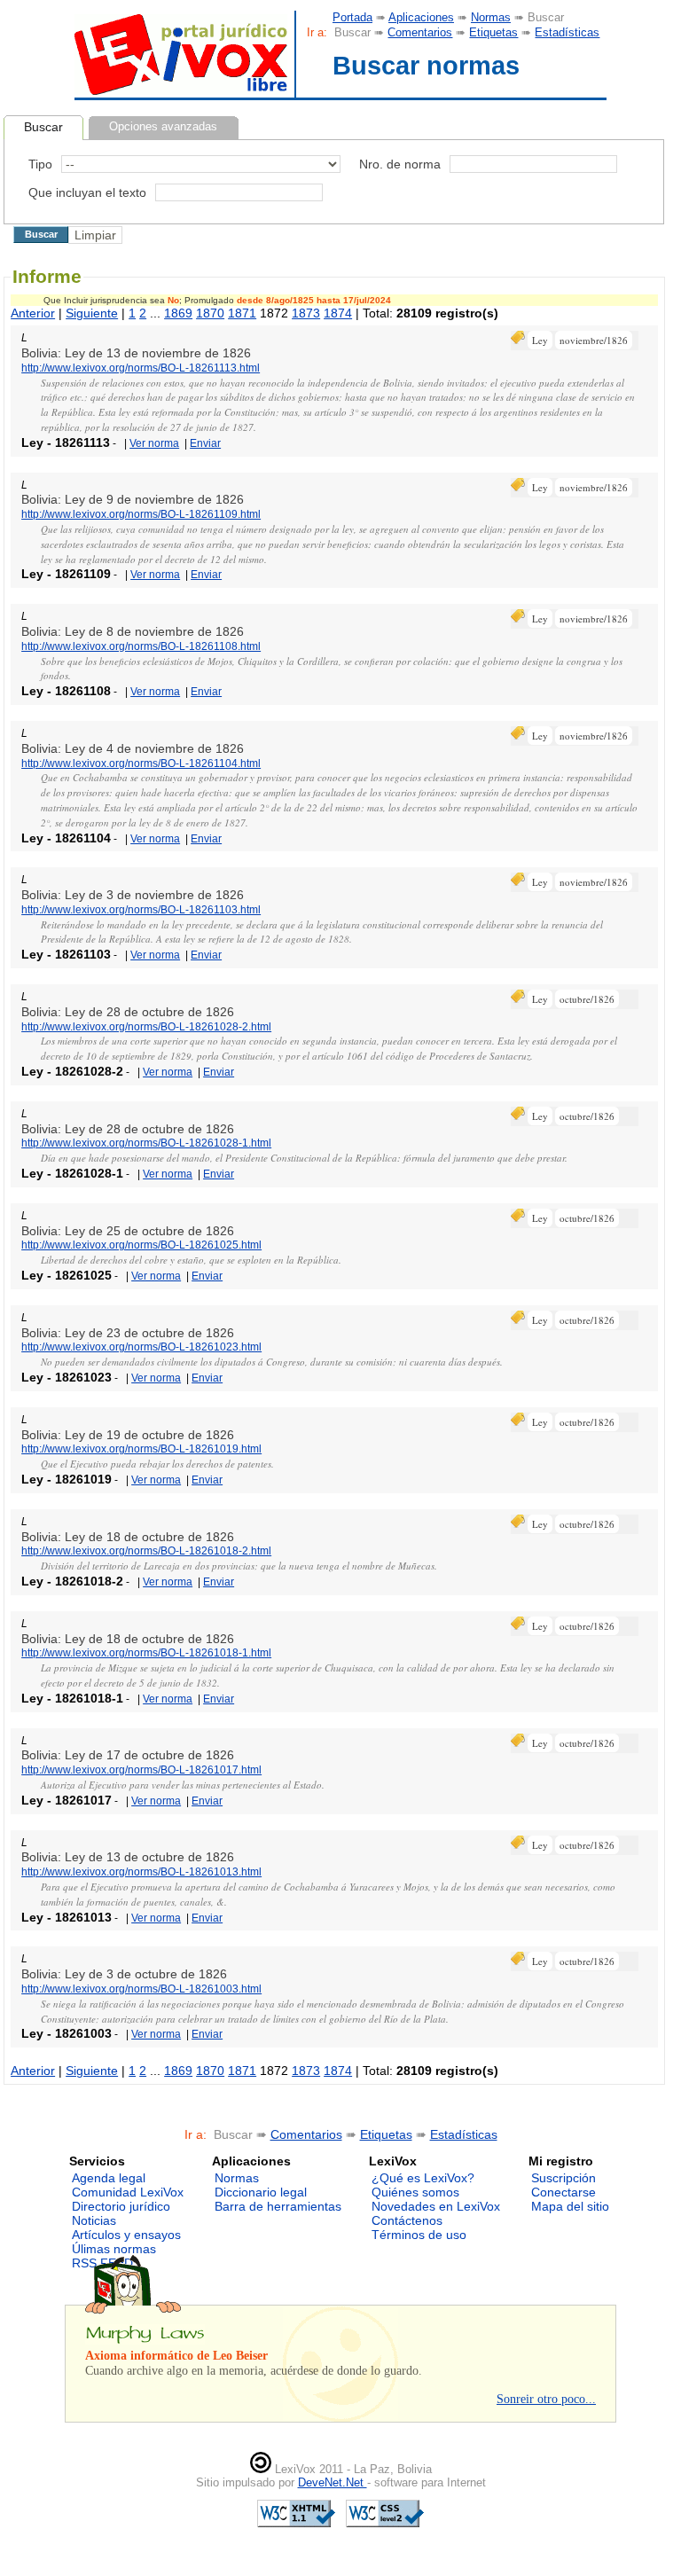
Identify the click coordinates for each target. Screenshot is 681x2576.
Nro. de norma (400, 164)
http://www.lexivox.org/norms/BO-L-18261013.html (141, 1872)
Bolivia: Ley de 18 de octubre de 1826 (128, 1537)
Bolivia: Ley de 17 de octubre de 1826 (128, 1755)
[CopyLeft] (261, 2469)
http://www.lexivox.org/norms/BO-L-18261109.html (141, 514)
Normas (491, 17)
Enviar (205, 443)
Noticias (94, 2220)
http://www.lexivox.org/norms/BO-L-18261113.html (141, 368)
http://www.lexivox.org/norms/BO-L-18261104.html (141, 763)
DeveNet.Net (333, 2482)
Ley (540, 340)
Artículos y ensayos (126, 2235)
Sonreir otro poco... (546, 2399)
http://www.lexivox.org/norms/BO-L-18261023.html (141, 1347)
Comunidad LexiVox (128, 2192)
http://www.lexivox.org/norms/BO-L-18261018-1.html (146, 1653)
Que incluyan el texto (87, 192)
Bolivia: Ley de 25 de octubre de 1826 (128, 1231)
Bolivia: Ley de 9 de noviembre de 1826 (133, 499)
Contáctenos (407, 2220)
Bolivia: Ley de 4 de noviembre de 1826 (133, 748)
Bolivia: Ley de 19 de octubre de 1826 (128, 1435)
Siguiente (92, 313)
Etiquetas (493, 32)
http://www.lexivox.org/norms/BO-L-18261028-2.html (146, 1027)
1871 (242, 313)
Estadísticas (567, 32)
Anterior (33, 313)
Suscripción (564, 2178)
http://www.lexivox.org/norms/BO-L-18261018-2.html (146, 1551)
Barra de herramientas (278, 2206)
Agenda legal (109, 2178)
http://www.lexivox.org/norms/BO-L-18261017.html (141, 1770)
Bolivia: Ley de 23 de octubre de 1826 (128, 1333)
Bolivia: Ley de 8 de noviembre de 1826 (133, 631)
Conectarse (564, 2192)
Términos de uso (419, 2235)
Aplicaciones (421, 17)
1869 (178, 313)
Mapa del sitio (570, 2206)
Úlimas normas (114, 2249)
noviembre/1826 (594, 340)
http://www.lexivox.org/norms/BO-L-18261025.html (141, 1245)
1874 (338, 313)
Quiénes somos (415, 2192)
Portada (352, 17)
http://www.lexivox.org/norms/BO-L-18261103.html (141, 910)
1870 (210, 313)
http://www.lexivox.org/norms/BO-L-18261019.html (141, 1449)
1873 (306, 313)
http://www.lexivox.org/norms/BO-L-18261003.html (141, 1989)
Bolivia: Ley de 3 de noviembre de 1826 (133, 895)
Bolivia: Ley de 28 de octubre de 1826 (128, 1012)
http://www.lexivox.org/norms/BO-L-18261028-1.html (146, 1143)
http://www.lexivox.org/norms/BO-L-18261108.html (141, 646)
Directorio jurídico (121, 2206)
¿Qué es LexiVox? (423, 2178)
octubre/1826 (587, 999)
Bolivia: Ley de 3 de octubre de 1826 (124, 1974)
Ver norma (154, 443)
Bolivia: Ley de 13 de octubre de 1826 (128, 1857)
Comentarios (420, 32)
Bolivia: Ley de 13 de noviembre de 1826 (136, 353)
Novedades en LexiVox (436, 2206)
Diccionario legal (261, 2192)
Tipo (40, 164)
